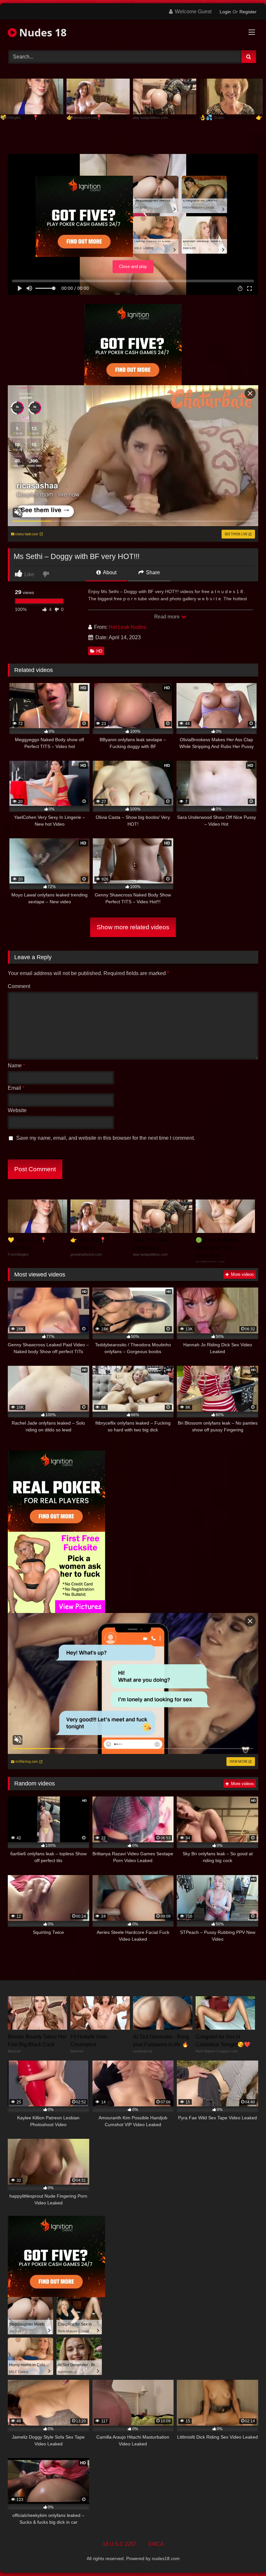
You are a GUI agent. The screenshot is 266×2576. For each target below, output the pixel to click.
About (109, 572)
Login (225, 12)
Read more (167, 617)
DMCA (156, 2544)
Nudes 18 (42, 32)
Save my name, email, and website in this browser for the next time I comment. (106, 1138)
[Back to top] (246, 2557)
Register (248, 12)
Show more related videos (133, 927)
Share (152, 572)
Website (17, 1110)
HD (99, 651)
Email (16, 1088)
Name (16, 1066)
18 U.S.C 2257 (120, 2544)
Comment (19, 986)
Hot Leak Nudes (127, 627)
